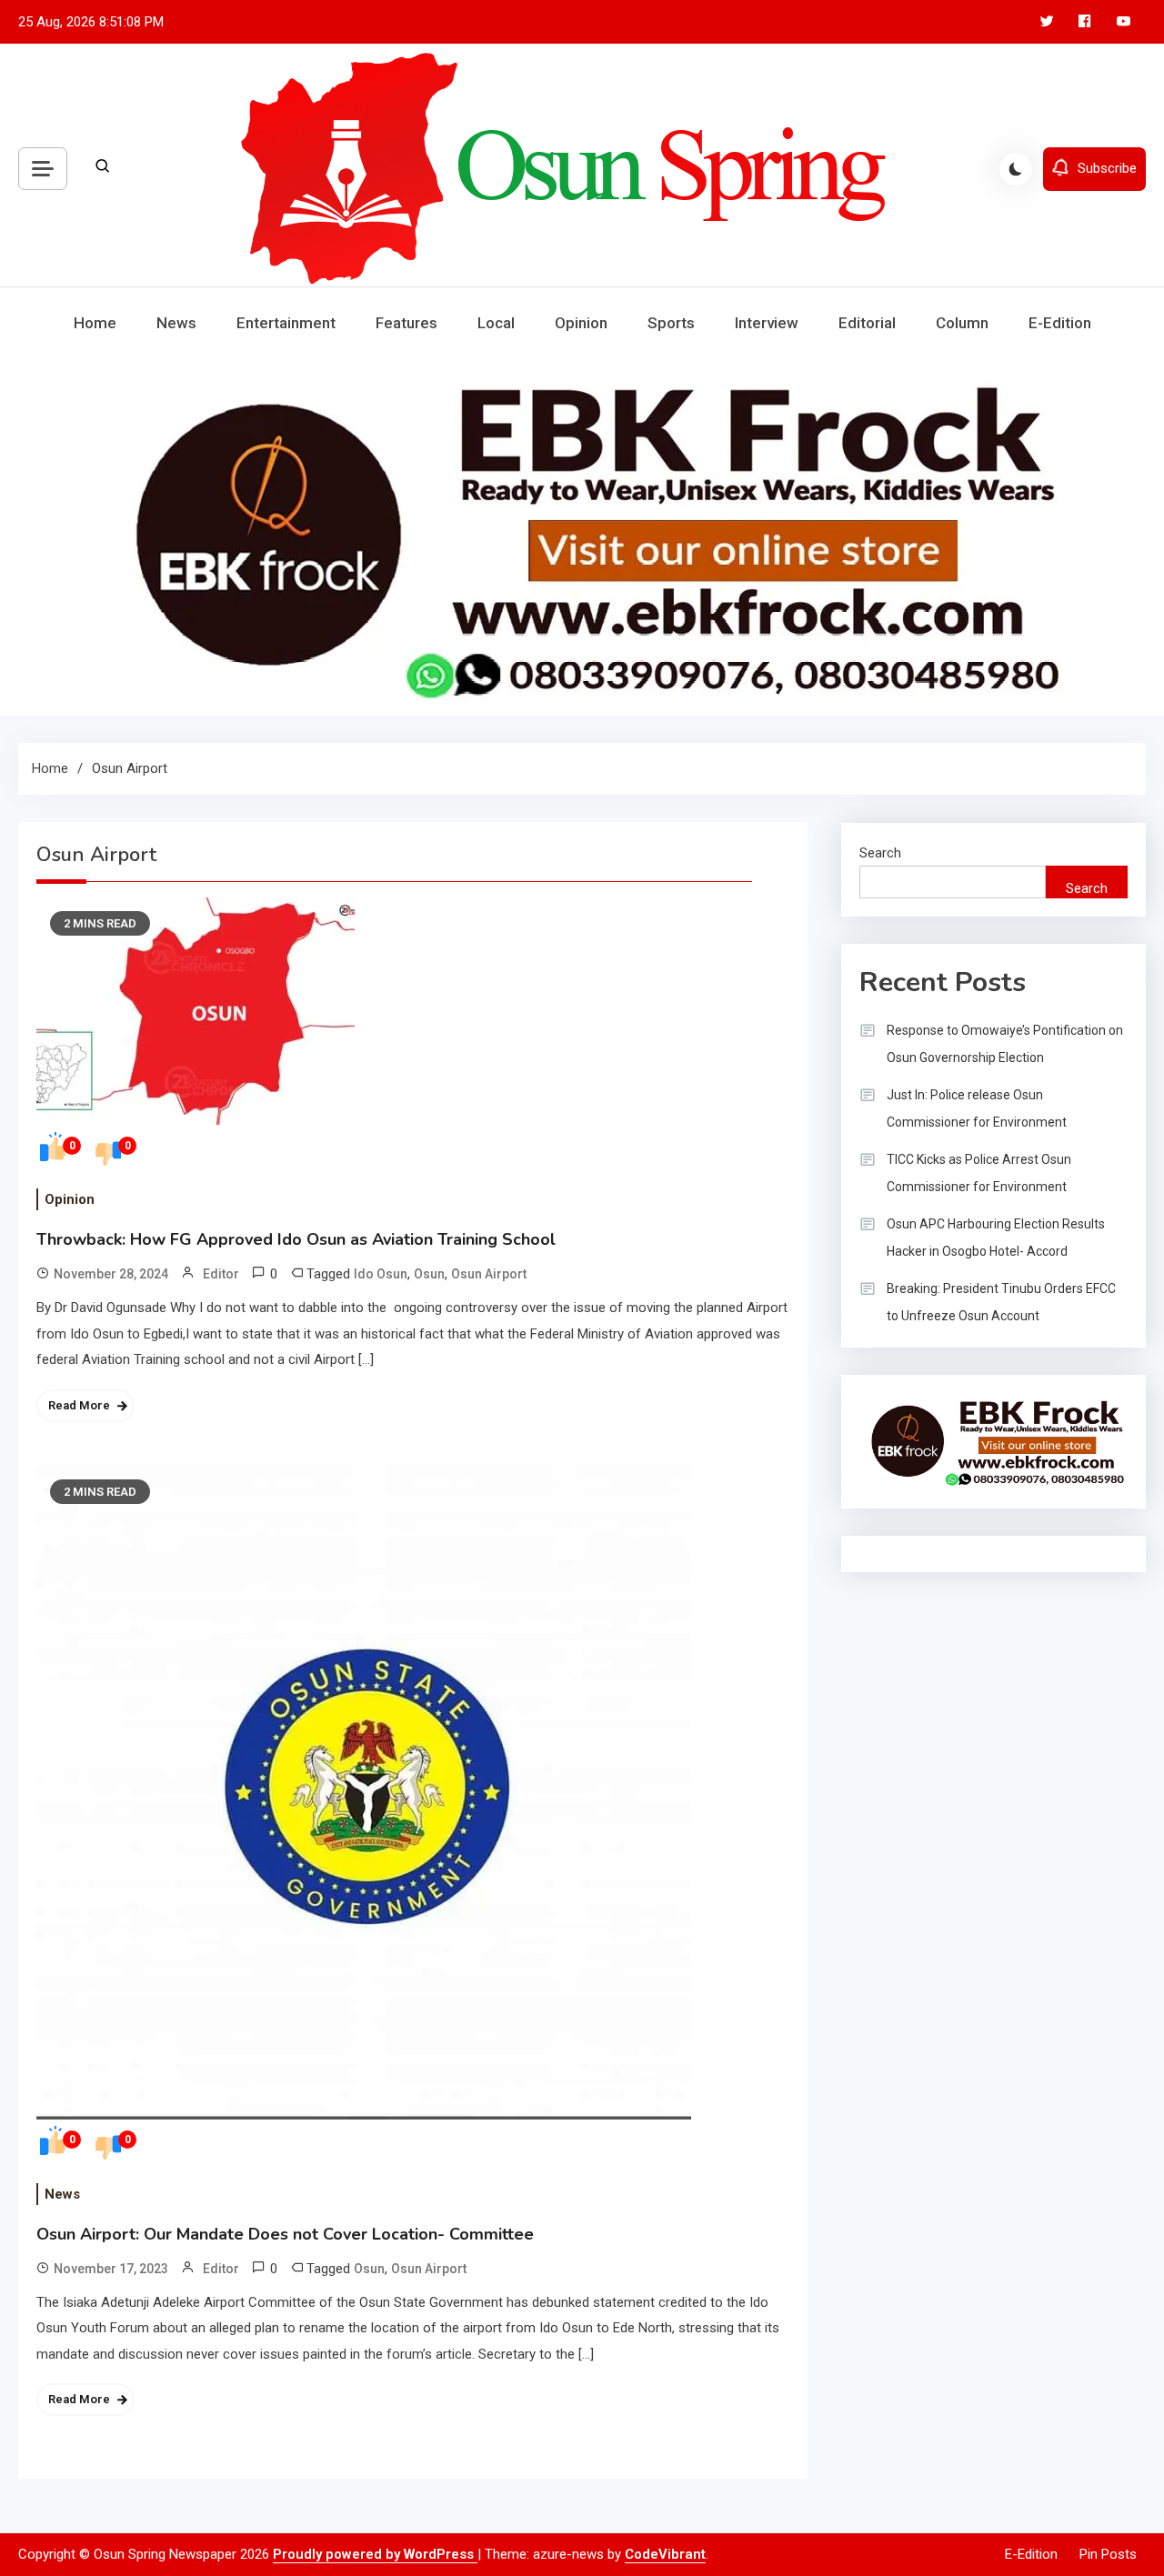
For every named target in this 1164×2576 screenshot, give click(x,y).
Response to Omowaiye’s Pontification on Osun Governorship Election (1005, 1044)
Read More (79, 1405)
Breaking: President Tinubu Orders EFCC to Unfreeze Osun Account (1001, 1302)
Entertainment (286, 323)
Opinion (581, 323)
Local (496, 323)
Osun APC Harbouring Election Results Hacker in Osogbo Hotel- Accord (996, 1238)
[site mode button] (1016, 169)
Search (880, 853)
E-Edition (1060, 323)
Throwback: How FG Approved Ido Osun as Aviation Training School (296, 1239)
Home (95, 323)
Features (406, 323)
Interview (767, 323)
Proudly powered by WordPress (375, 2554)
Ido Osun (381, 1274)
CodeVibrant (665, 2554)
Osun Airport (489, 1274)
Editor (221, 1274)
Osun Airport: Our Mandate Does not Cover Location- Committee (285, 2234)
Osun (429, 1274)
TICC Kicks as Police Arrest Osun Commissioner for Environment (979, 1173)
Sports (671, 323)
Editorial (867, 323)
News (176, 323)
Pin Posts (1108, 2554)
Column (962, 323)
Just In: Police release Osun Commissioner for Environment (977, 1108)
